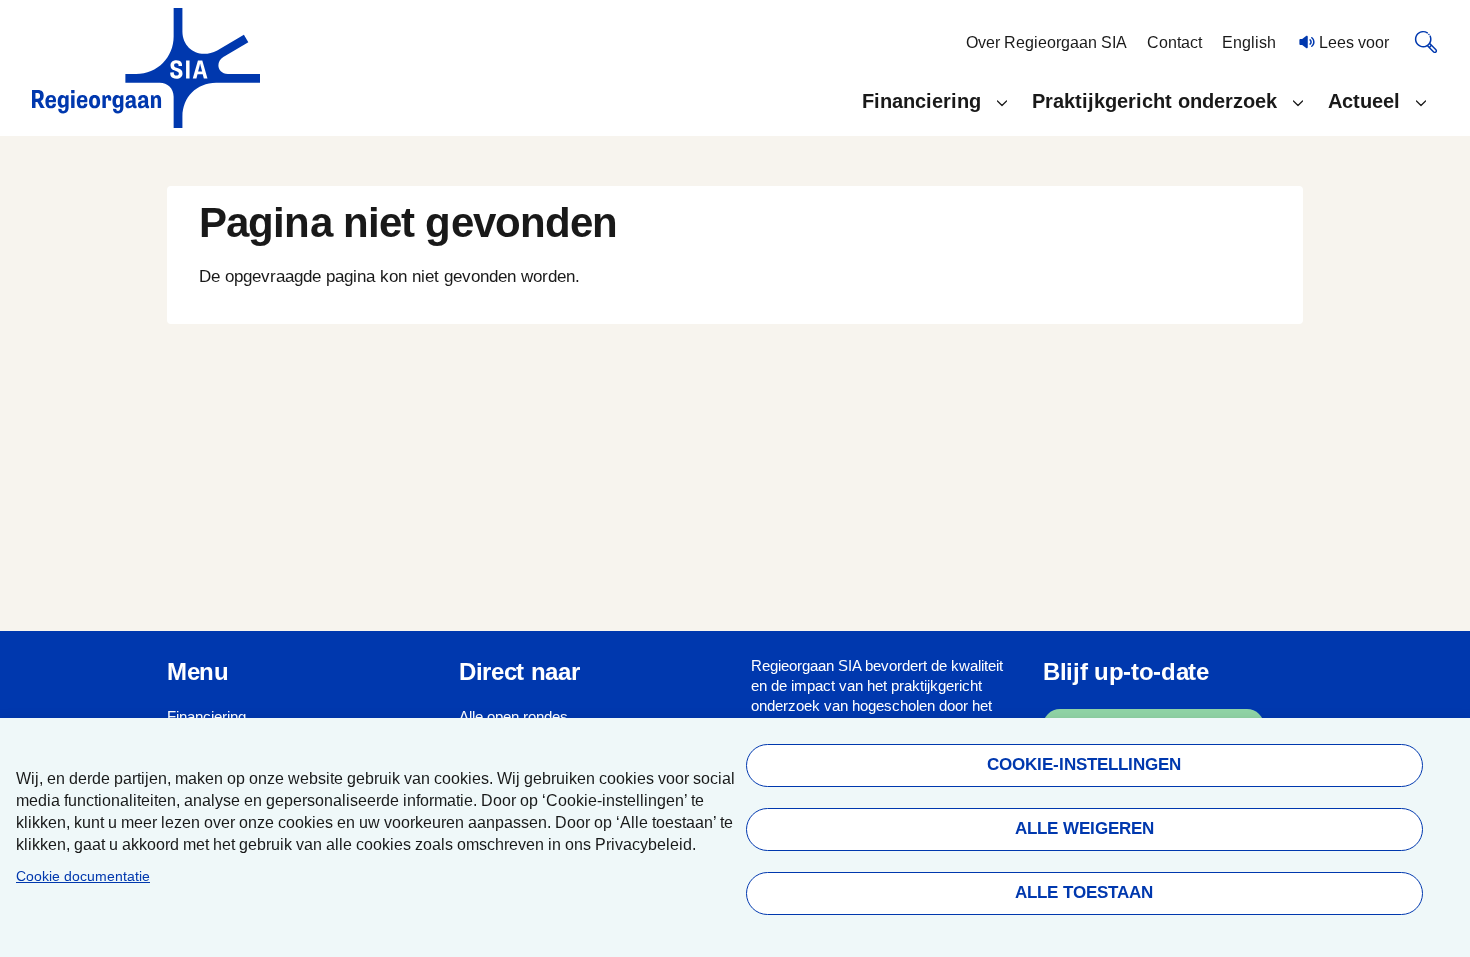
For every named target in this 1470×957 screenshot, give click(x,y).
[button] (934, 101)
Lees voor (1352, 42)
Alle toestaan (1084, 892)
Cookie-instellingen (1084, 764)
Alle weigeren (1083, 828)
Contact (1174, 42)
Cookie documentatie (83, 876)
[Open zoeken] (1426, 41)
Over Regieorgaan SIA (1046, 42)
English (1249, 42)
